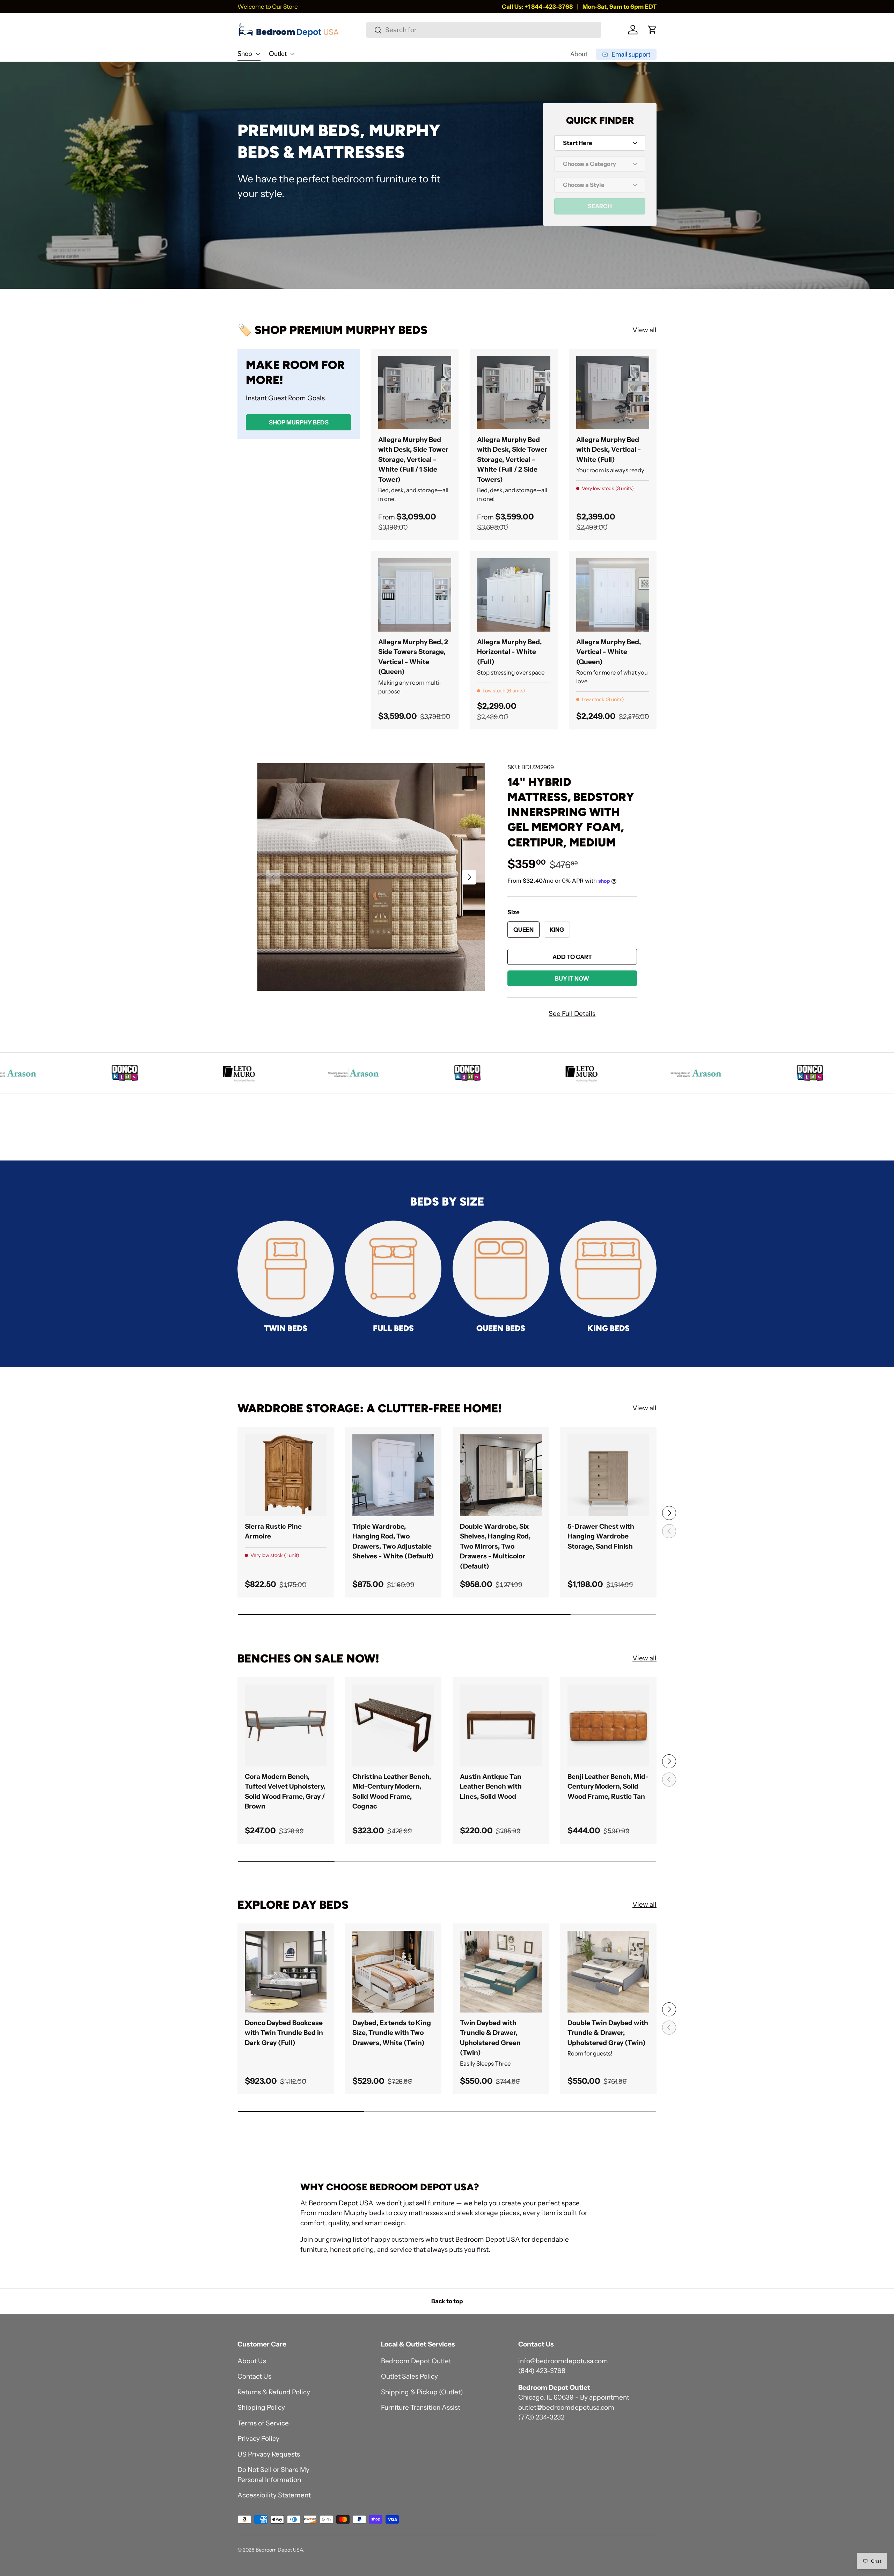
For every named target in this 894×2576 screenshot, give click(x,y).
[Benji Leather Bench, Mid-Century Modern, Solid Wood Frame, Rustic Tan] (608, 1725)
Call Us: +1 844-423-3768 (537, 6)
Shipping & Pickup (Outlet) (422, 2392)
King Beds (609, 1328)
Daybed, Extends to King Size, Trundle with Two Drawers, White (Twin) (392, 2033)
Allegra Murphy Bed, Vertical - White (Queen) (609, 652)
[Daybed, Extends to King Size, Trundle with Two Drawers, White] (393, 1972)
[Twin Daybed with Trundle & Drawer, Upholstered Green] (501, 1972)
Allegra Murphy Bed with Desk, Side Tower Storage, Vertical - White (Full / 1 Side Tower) (413, 460)
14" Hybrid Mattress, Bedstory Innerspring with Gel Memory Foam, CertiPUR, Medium (571, 812)
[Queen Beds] (501, 1269)
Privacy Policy (258, 2439)
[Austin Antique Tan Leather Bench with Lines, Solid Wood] (501, 1725)
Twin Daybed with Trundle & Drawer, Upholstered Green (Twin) (490, 2038)
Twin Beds (286, 1328)
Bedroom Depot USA (279, 2550)
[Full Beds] (393, 1269)
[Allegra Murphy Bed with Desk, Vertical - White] (613, 393)
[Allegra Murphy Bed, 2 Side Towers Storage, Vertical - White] (415, 595)
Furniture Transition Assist (421, 2407)
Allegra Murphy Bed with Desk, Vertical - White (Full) (609, 450)
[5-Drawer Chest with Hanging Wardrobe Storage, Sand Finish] (608, 1475)
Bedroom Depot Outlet (416, 2361)
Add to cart (572, 957)
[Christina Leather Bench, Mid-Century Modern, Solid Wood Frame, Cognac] (393, 1725)
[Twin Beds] (286, 1269)
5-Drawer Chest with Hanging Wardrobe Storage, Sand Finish (601, 1536)
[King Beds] (608, 1269)
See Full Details (572, 1014)
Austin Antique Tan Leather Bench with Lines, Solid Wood (491, 1787)
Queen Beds (501, 1328)
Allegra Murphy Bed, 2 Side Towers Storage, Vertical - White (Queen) (413, 657)
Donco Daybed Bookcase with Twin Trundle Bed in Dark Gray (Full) (284, 2033)
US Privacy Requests (269, 2454)
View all (644, 330)
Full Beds (393, 1328)
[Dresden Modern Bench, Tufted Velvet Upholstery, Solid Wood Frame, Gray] (286, 1725)
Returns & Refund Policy (274, 2392)
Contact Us (254, 2376)
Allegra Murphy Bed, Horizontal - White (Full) (509, 652)
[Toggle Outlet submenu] (292, 54)
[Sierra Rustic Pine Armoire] (286, 1475)
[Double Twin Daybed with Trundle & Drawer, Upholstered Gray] (608, 1972)
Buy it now (572, 978)
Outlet (278, 54)
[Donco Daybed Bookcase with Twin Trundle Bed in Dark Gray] (286, 1972)
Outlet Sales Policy (409, 2376)
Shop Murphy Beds (299, 422)
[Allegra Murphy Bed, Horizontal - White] (514, 595)
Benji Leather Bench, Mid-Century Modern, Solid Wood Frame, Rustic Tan (608, 1787)
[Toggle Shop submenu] (258, 54)
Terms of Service (263, 2423)
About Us (252, 2361)
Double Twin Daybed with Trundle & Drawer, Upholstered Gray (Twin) (608, 2033)
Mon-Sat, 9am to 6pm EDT (620, 6)
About (579, 54)
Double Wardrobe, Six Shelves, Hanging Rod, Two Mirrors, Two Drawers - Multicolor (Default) (495, 1546)
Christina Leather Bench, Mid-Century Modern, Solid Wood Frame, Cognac (392, 1792)
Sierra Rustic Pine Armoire (273, 1531)
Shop (245, 54)
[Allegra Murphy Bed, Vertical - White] (613, 595)
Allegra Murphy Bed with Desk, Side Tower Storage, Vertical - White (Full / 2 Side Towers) (512, 460)
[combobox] (483, 30)
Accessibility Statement (274, 2495)
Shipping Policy (261, 2407)
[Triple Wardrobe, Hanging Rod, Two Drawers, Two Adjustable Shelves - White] (393, 1475)
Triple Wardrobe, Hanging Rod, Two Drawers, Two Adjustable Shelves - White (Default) (393, 1541)
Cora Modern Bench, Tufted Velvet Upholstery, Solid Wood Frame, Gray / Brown (285, 1792)
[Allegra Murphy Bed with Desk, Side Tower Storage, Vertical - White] (415, 393)
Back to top (447, 2301)
